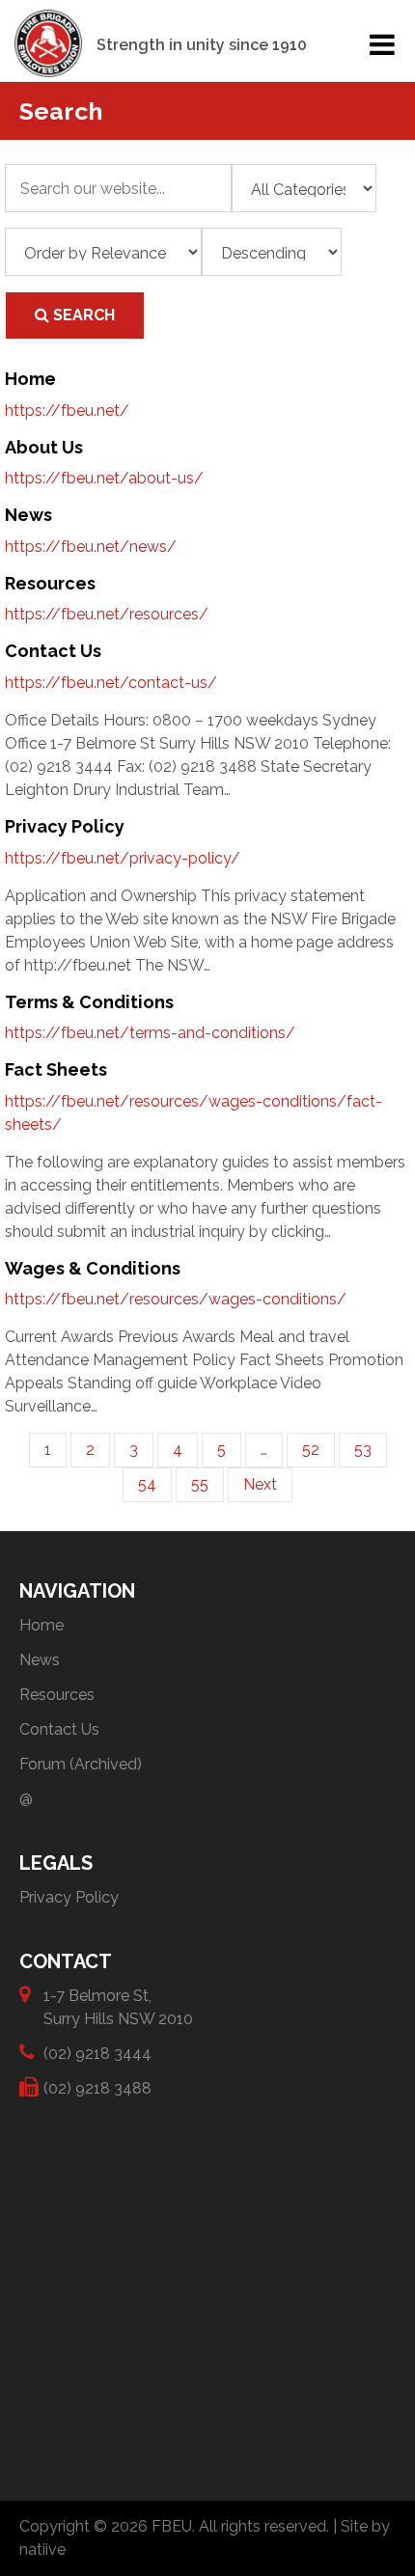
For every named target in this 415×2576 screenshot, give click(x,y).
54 (147, 1484)
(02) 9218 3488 (97, 2088)
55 (200, 1484)
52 (311, 1450)
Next (260, 1484)
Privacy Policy (69, 1897)
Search (82, 315)
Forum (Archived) (81, 1764)
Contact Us (59, 1729)
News (40, 1660)
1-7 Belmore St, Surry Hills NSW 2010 (118, 2007)
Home (41, 1625)
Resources (57, 1695)
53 (363, 1450)
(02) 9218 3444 (97, 2054)
